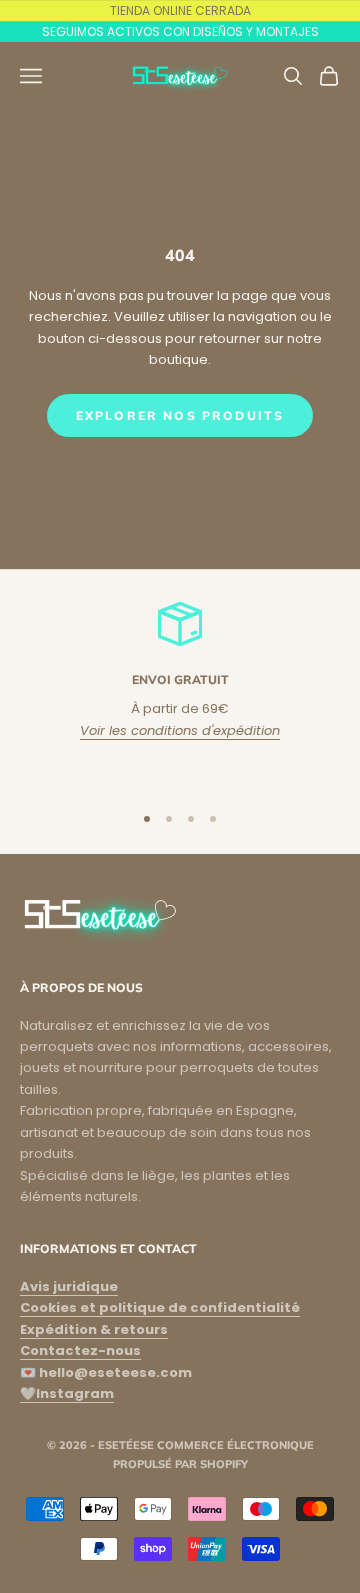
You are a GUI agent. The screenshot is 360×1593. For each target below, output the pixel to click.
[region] (180, 693)
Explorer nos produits (180, 415)
